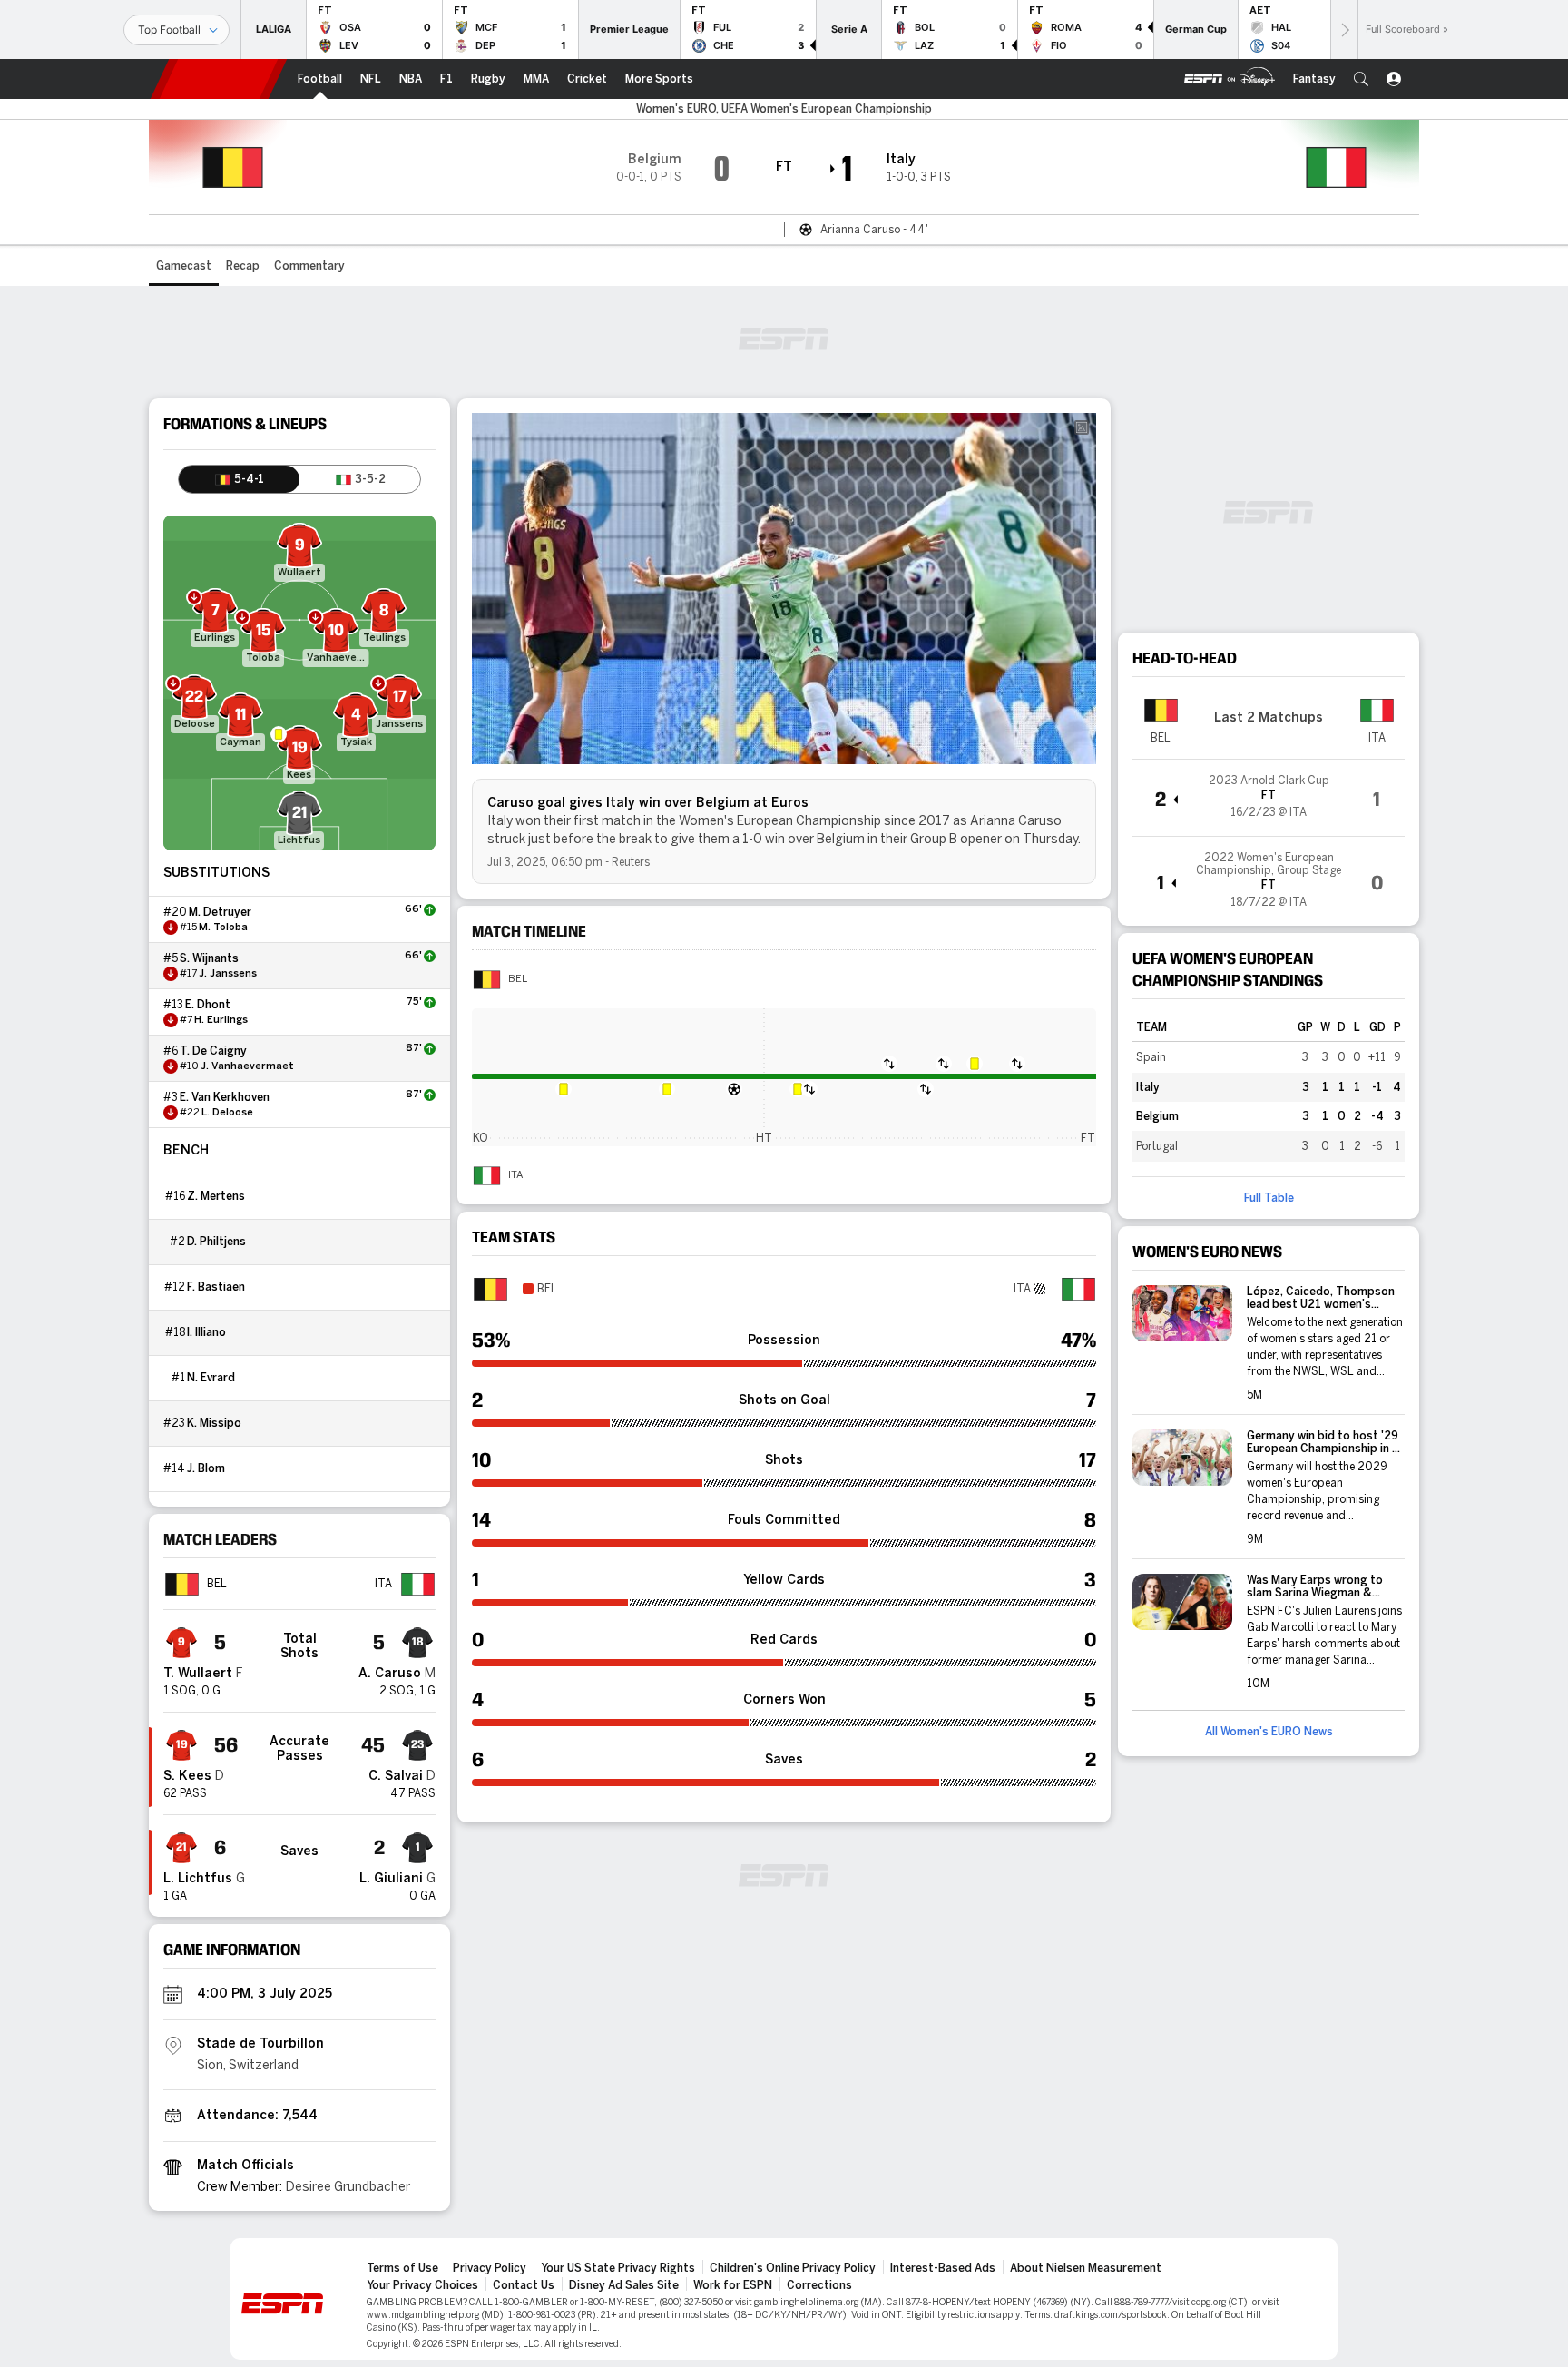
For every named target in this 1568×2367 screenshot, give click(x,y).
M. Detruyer (220, 912)
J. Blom (206, 1468)
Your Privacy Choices (422, 2285)
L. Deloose (227, 1113)
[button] (1361, 79)
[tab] (239, 479)
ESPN (219, 79)
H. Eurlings (221, 1020)
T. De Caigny (213, 1051)
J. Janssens (228, 974)
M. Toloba (223, 928)
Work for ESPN (733, 2285)
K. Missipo (214, 1423)
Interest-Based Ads (943, 2268)
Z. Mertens (216, 1196)
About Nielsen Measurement (1086, 2268)
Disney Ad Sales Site (624, 2285)
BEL (518, 979)
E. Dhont (208, 1005)
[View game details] (1269, 798)
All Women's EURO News (1269, 1732)
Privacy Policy (490, 2268)
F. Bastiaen (216, 1287)
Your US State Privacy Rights (618, 2268)
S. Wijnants (209, 958)
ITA (515, 1175)
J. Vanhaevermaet (247, 1066)
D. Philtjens (216, 1242)
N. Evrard (211, 1378)
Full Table (1269, 1198)
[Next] (1344, 29)
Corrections (819, 2285)
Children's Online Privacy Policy (793, 2268)
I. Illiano (206, 1332)
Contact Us (524, 2285)
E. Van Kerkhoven (225, 1097)
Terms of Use (402, 2268)
